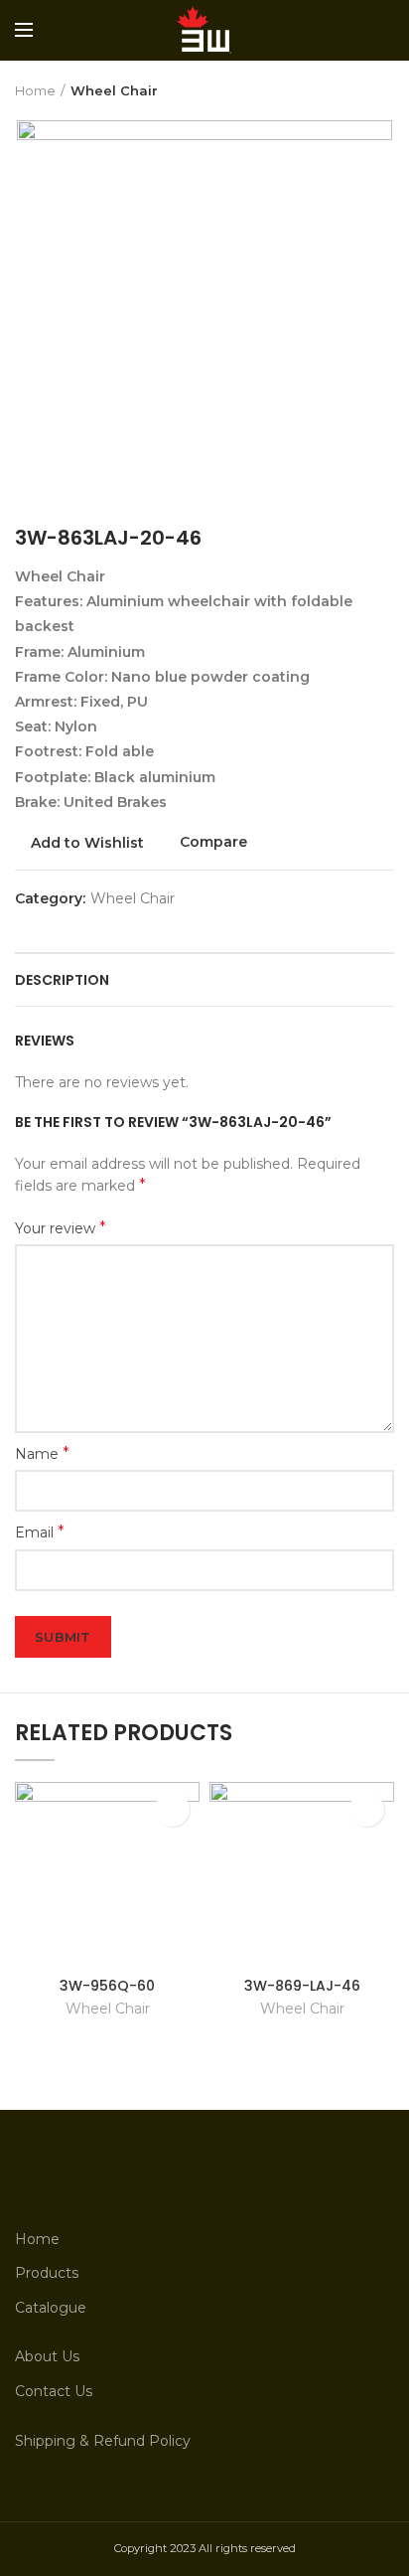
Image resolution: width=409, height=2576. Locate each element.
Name (42, 1453)
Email (40, 1532)
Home (35, 90)
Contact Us (54, 2391)
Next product (384, 90)
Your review (61, 1228)
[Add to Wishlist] (172, 1809)
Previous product (344, 90)
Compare (213, 842)
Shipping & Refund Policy (103, 2441)
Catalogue (51, 2308)
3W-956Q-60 (107, 1986)
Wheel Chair (114, 90)
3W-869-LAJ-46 (302, 1986)
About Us (47, 2356)
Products (47, 2273)
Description (62, 980)
